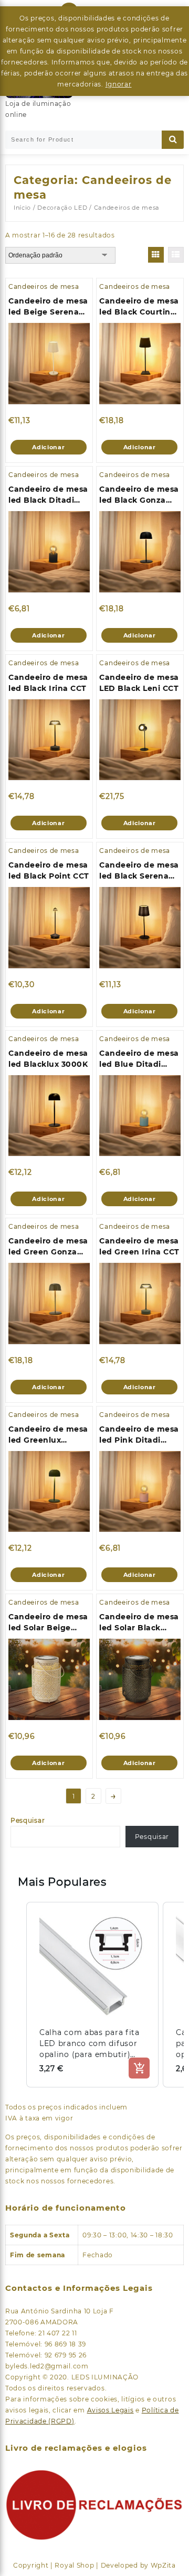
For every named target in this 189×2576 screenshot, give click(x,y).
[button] (16, 1995)
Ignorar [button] (119, 84)
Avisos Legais (111, 2410)
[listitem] (92, 1995)
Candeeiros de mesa (44, 286)
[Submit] (173, 140)
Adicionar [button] (48, 447)
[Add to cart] (139, 2068)
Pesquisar (28, 1820)
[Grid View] (156, 255)
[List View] (176, 255)
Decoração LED (62, 208)
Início (22, 208)
